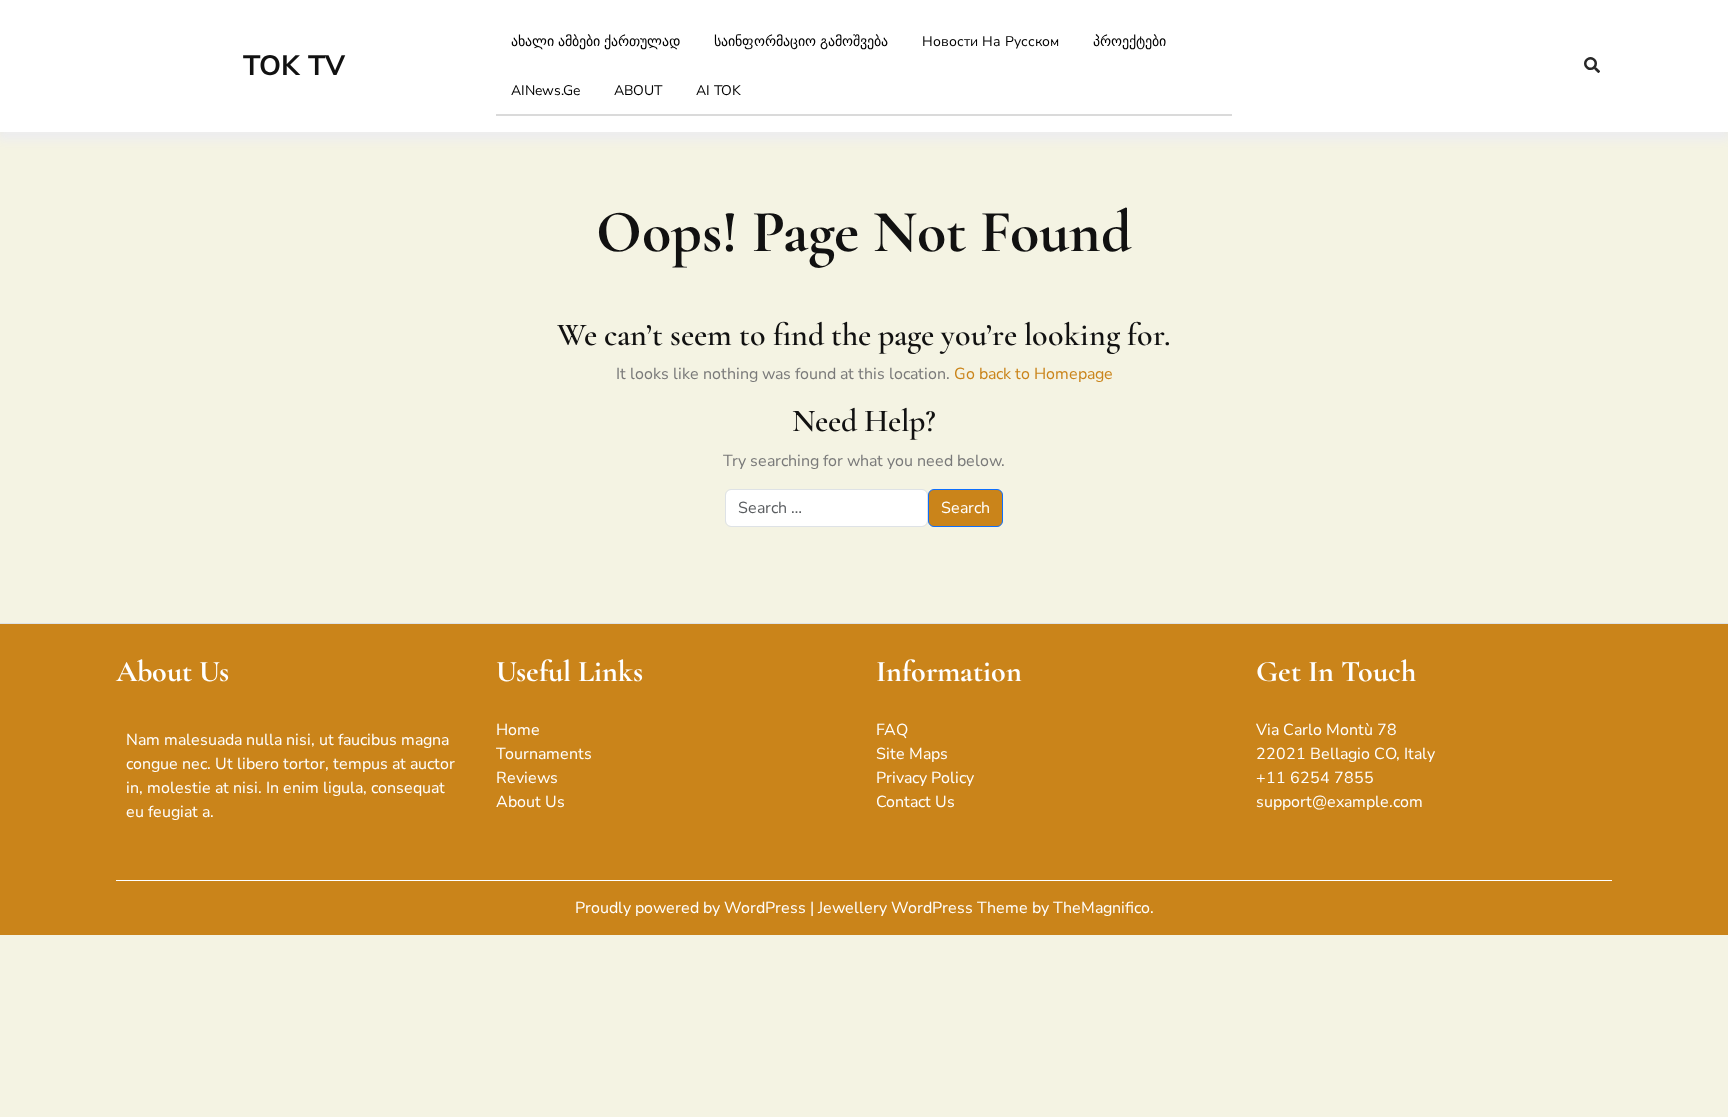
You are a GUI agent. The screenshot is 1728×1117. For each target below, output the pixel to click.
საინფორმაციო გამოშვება (801, 41)
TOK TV (294, 66)
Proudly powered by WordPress (692, 908)
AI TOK (718, 90)
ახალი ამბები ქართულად (595, 41)
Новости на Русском (990, 41)
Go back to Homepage (1033, 374)
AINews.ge (545, 90)
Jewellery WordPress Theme (925, 908)
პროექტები (1129, 41)
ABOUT (638, 90)
